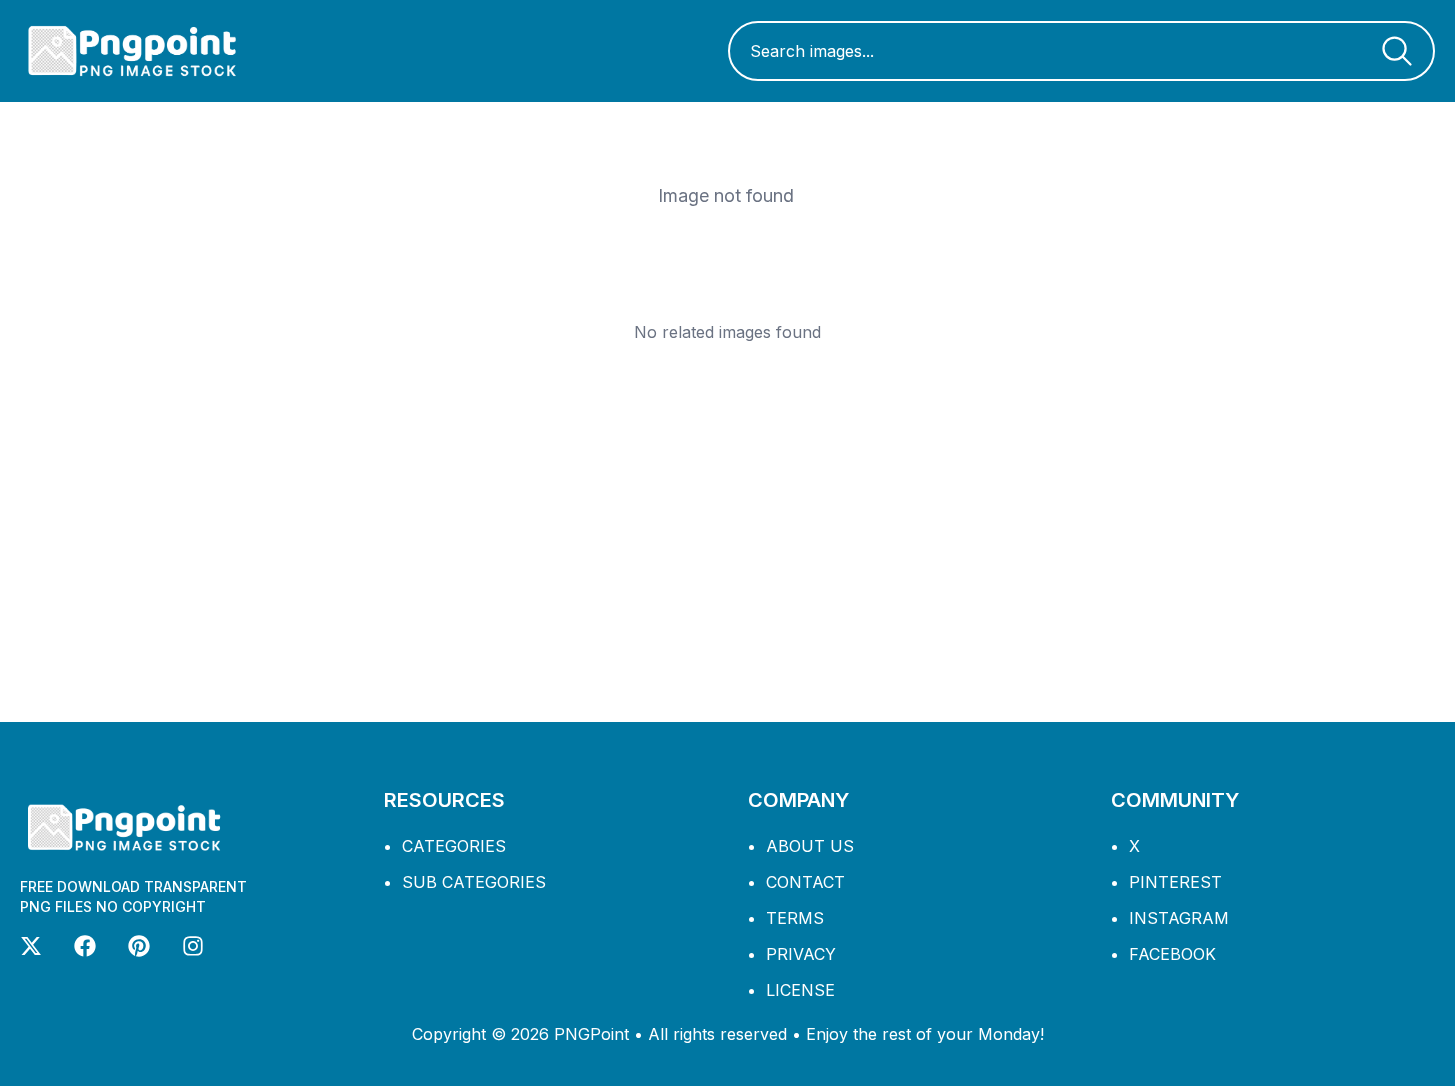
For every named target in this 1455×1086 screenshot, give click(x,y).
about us (810, 846)
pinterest (1175, 882)
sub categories (474, 882)
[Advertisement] (728, 532)
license (800, 990)
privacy (801, 954)
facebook (1172, 954)
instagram (1179, 918)
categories (454, 846)
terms (795, 918)
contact (805, 882)
